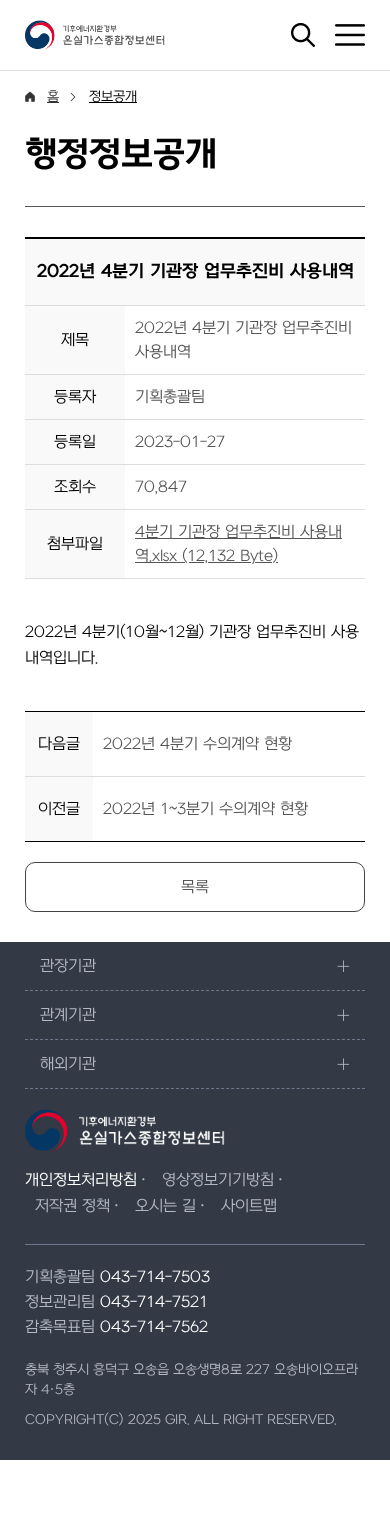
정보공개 (113, 96)
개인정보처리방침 (81, 1180)
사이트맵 (249, 1206)
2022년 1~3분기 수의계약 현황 (205, 809)
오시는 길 (165, 1206)
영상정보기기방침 (218, 1180)
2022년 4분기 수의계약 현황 (197, 744)
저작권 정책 (72, 1206)
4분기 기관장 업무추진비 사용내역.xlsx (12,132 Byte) (238, 544)
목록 (195, 887)
